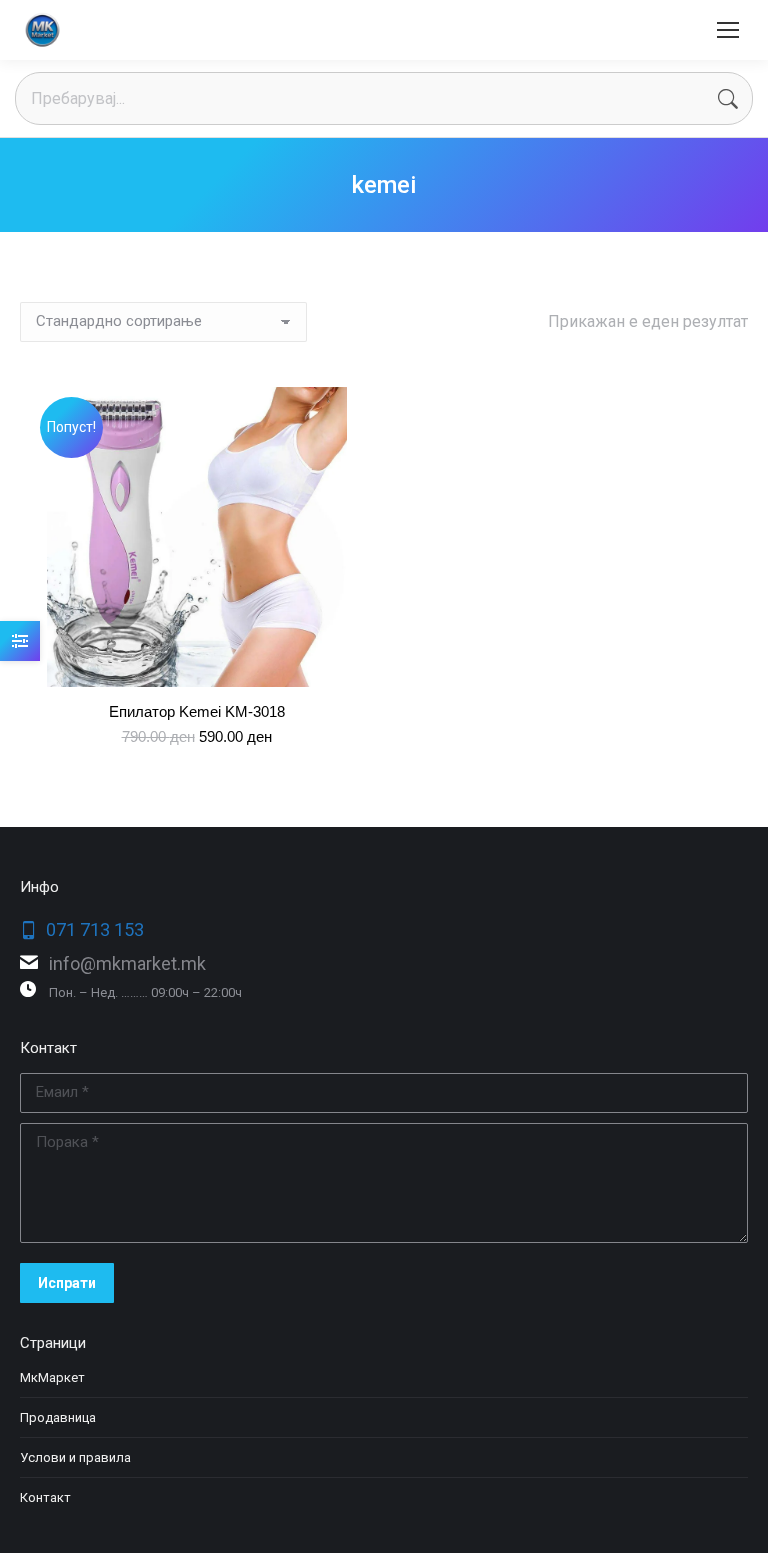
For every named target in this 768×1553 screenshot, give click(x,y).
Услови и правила (75, 1457)
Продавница (58, 1417)
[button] (337, 661)
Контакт (45, 1497)
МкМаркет (52, 1377)
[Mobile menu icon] (728, 30)
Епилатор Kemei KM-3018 (197, 711)
